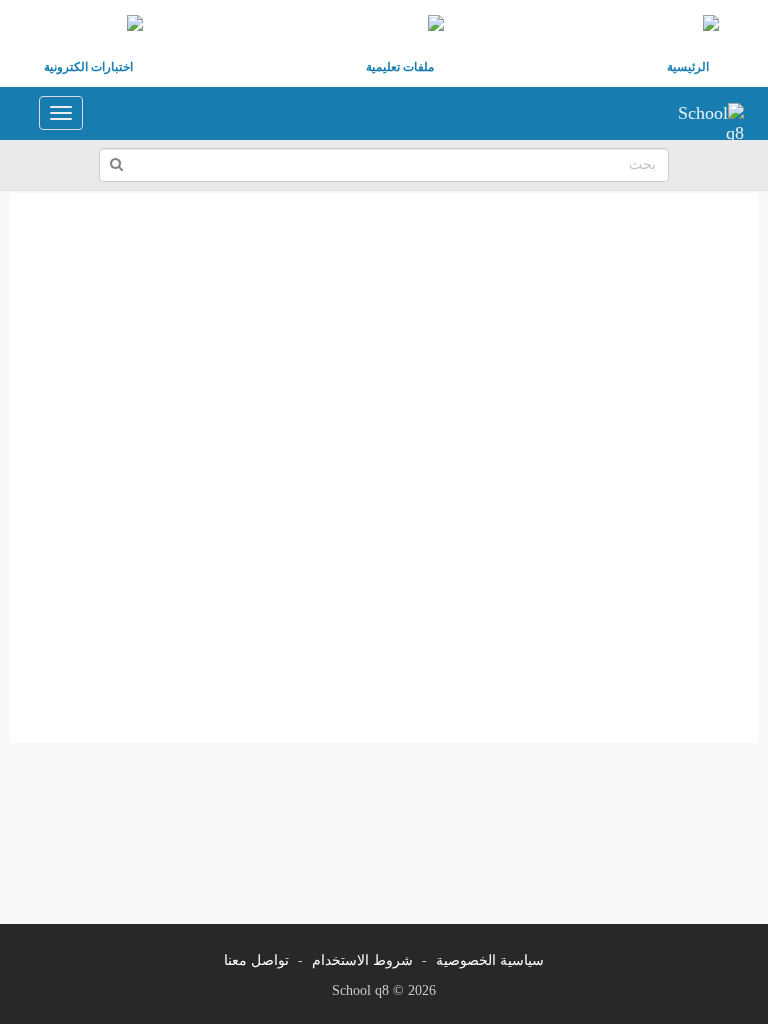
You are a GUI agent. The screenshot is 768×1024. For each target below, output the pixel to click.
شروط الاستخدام (362, 960)
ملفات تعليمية (400, 67)
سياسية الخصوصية (490, 960)
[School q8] (704, 113)
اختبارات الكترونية (88, 67)
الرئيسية (688, 67)
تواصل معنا (256, 960)
